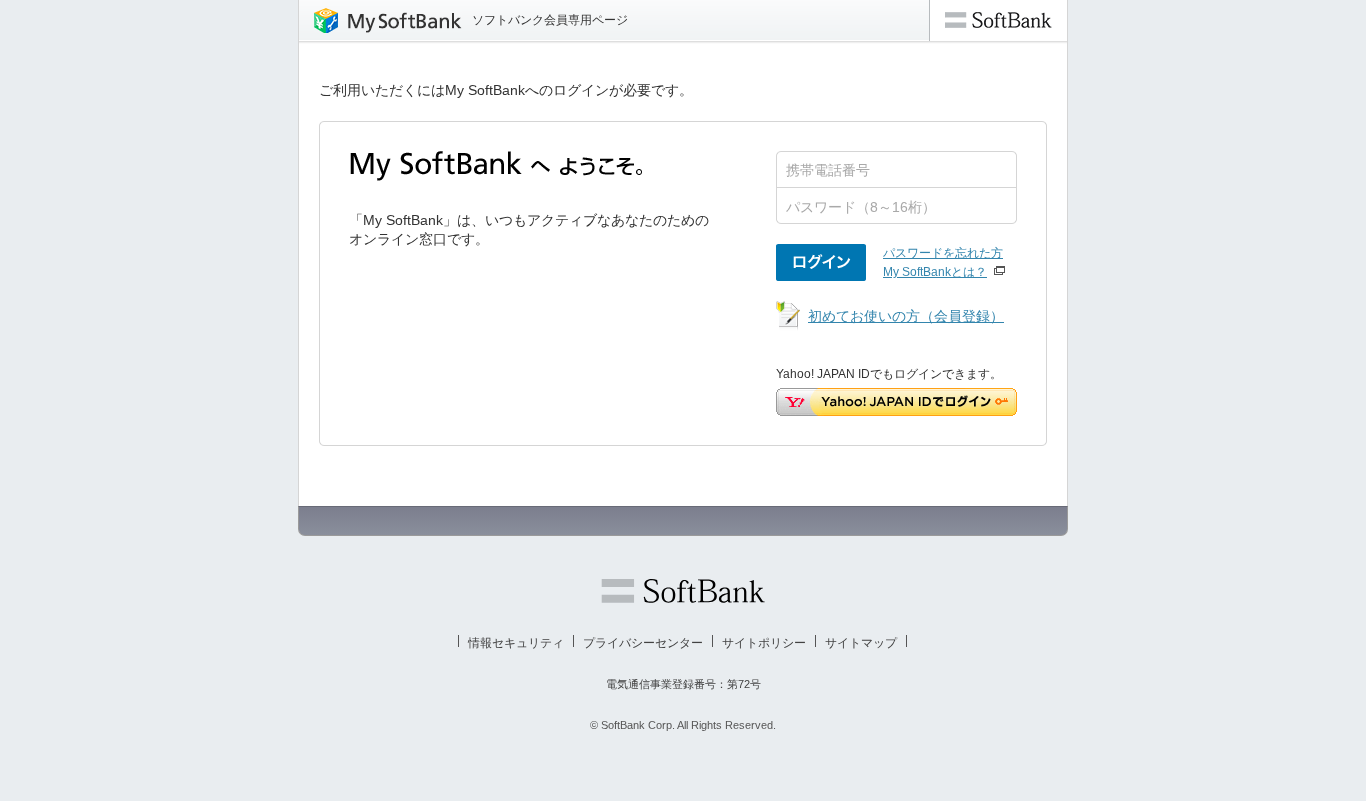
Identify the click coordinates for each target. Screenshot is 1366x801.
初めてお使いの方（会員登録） (906, 316)
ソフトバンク (683, 591)
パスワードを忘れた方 (943, 253)
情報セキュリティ (516, 643)
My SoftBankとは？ (935, 272)
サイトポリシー (764, 643)
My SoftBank (380, 20)
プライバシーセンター (643, 643)
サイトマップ (861, 643)
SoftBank (998, 20)
